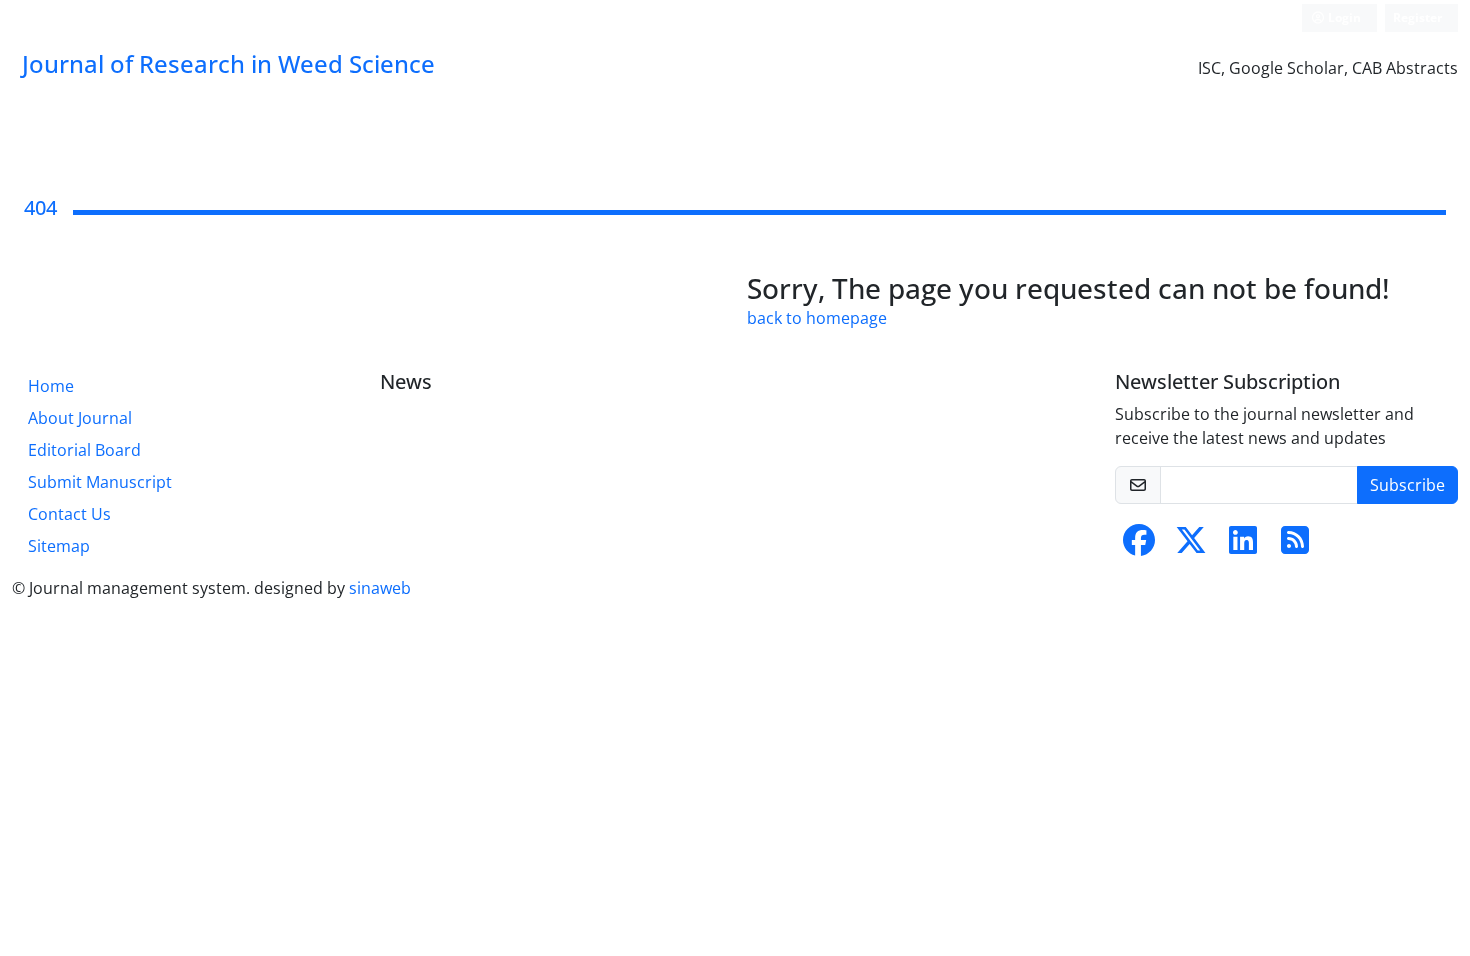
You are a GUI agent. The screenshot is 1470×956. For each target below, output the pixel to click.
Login (1343, 17)
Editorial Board (84, 450)
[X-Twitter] (1191, 546)
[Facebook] (1139, 546)
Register (1417, 17)
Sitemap (59, 546)
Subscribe (1407, 485)
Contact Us (69, 514)
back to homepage (817, 318)
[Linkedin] (1243, 546)
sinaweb (380, 588)
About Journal (80, 418)
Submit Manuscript (100, 482)
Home (51, 386)
